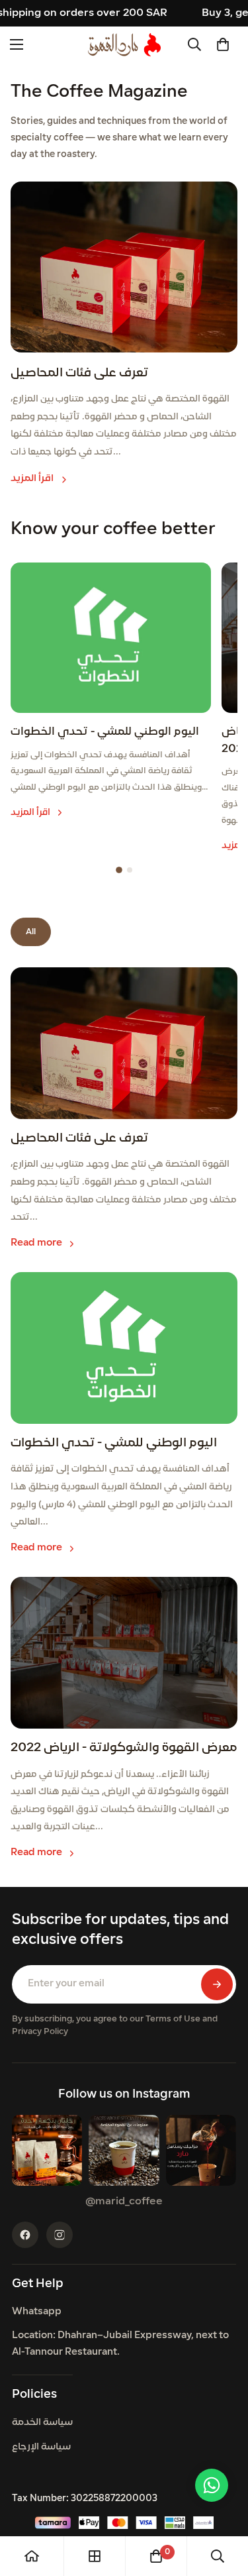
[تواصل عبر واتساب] (212, 2485)
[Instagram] (60, 2235)
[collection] (95, 2556)
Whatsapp (37, 2312)
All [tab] (31, 932)
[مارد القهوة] (124, 45)
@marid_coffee (124, 2202)
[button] (223, 44)
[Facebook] (25, 2235)
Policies (34, 2395)
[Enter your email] (217, 1984)
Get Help (38, 2284)
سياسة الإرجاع (41, 2447)
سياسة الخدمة (42, 2423)
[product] (32, 2556)
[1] (119, 870)
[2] (130, 870)
